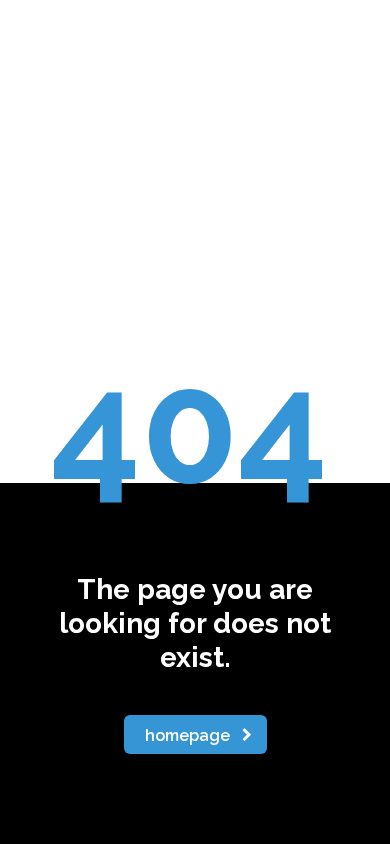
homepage (187, 735)
